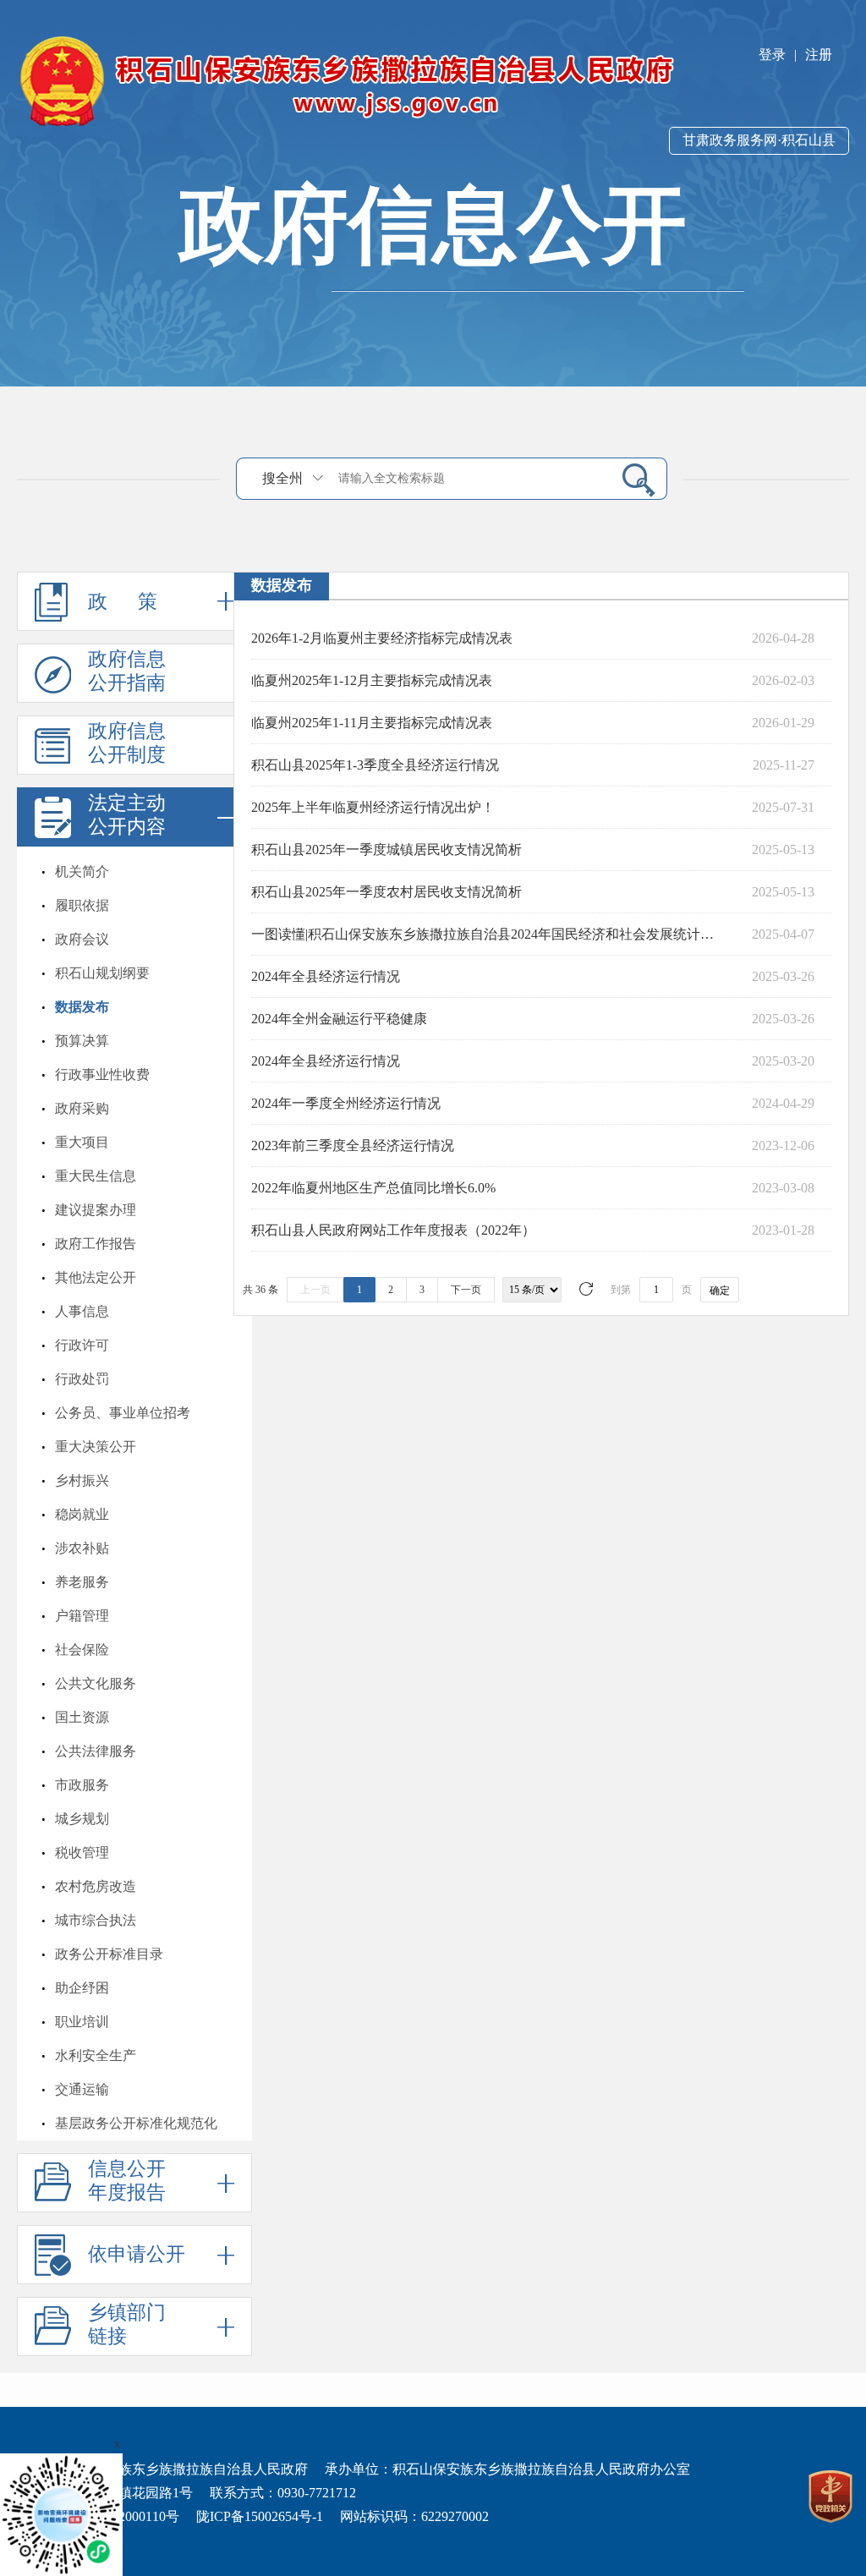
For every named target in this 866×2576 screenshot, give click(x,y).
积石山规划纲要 (102, 973)
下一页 (466, 1290)
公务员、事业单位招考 (123, 1413)
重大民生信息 (96, 1176)
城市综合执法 (96, 1920)
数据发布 (82, 1007)
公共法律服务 (96, 1751)
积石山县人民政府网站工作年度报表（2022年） (393, 1230)
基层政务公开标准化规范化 (136, 2123)
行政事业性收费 (102, 1074)
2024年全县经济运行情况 (326, 976)
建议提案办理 (96, 1210)
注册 (819, 55)
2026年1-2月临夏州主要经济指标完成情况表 (382, 638)
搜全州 (282, 478)
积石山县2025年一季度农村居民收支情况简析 (386, 892)
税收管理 (82, 1853)
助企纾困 (82, 1988)
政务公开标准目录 (109, 1954)
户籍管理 (82, 1616)
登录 (772, 55)
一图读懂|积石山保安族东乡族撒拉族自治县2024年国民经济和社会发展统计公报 (488, 934)
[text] (469, 478)
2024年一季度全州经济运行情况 (346, 1103)
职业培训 (82, 2022)
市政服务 (82, 1785)
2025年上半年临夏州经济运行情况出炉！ (373, 807)
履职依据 (82, 905)
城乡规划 (82, 1819)
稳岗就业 (82, 1514)
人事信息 (82, 1311)
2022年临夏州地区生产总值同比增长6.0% (373, 1188)
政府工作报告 (96, 1244)
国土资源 (82, 1717)
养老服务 (82, 1582)
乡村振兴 (82, 1480)
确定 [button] (720, 1291)
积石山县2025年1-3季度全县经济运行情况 (375, 765)
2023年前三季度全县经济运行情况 (353, 1145)
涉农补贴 (82, 1548)
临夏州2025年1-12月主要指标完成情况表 (372, 680)
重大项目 (82, 1142)
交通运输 (82, 2089)
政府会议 (82, 939)
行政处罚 (82, 1379)
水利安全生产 (96, 2055)
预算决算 (82, 1041)
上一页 (315, 1290)
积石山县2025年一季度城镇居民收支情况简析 (386, 850)
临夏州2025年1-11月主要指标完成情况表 (372, 723)
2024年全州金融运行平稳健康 (339, 1019)
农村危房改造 (96, 1886)
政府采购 (82, 1108)
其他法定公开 (96, 1277)
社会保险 (82, 1650)
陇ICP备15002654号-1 (260, 2516)
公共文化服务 (96, 1683)
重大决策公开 (96, 1447)
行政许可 (82, 1345)
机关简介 (82, 871)
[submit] (632, 479)
